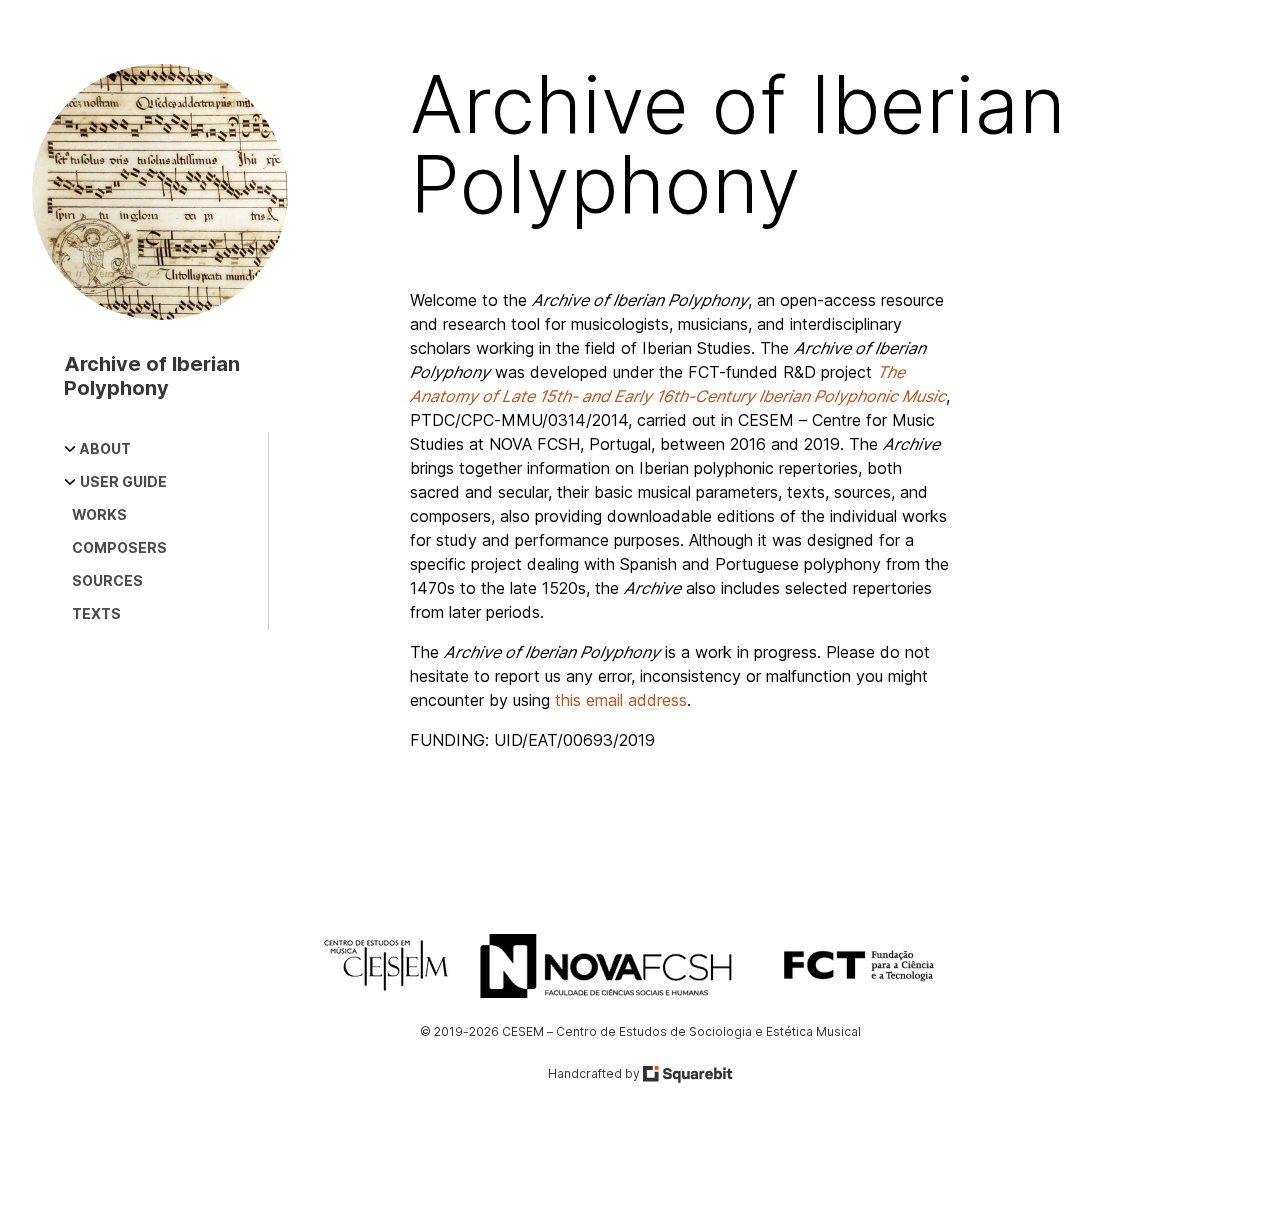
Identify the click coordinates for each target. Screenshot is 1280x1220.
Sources (107, 580)
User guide (123, 481)
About (105, 448)
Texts (96, 613)
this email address (621, 700)
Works (99, 514)
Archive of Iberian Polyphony (152, 376)
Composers (119, 547)
